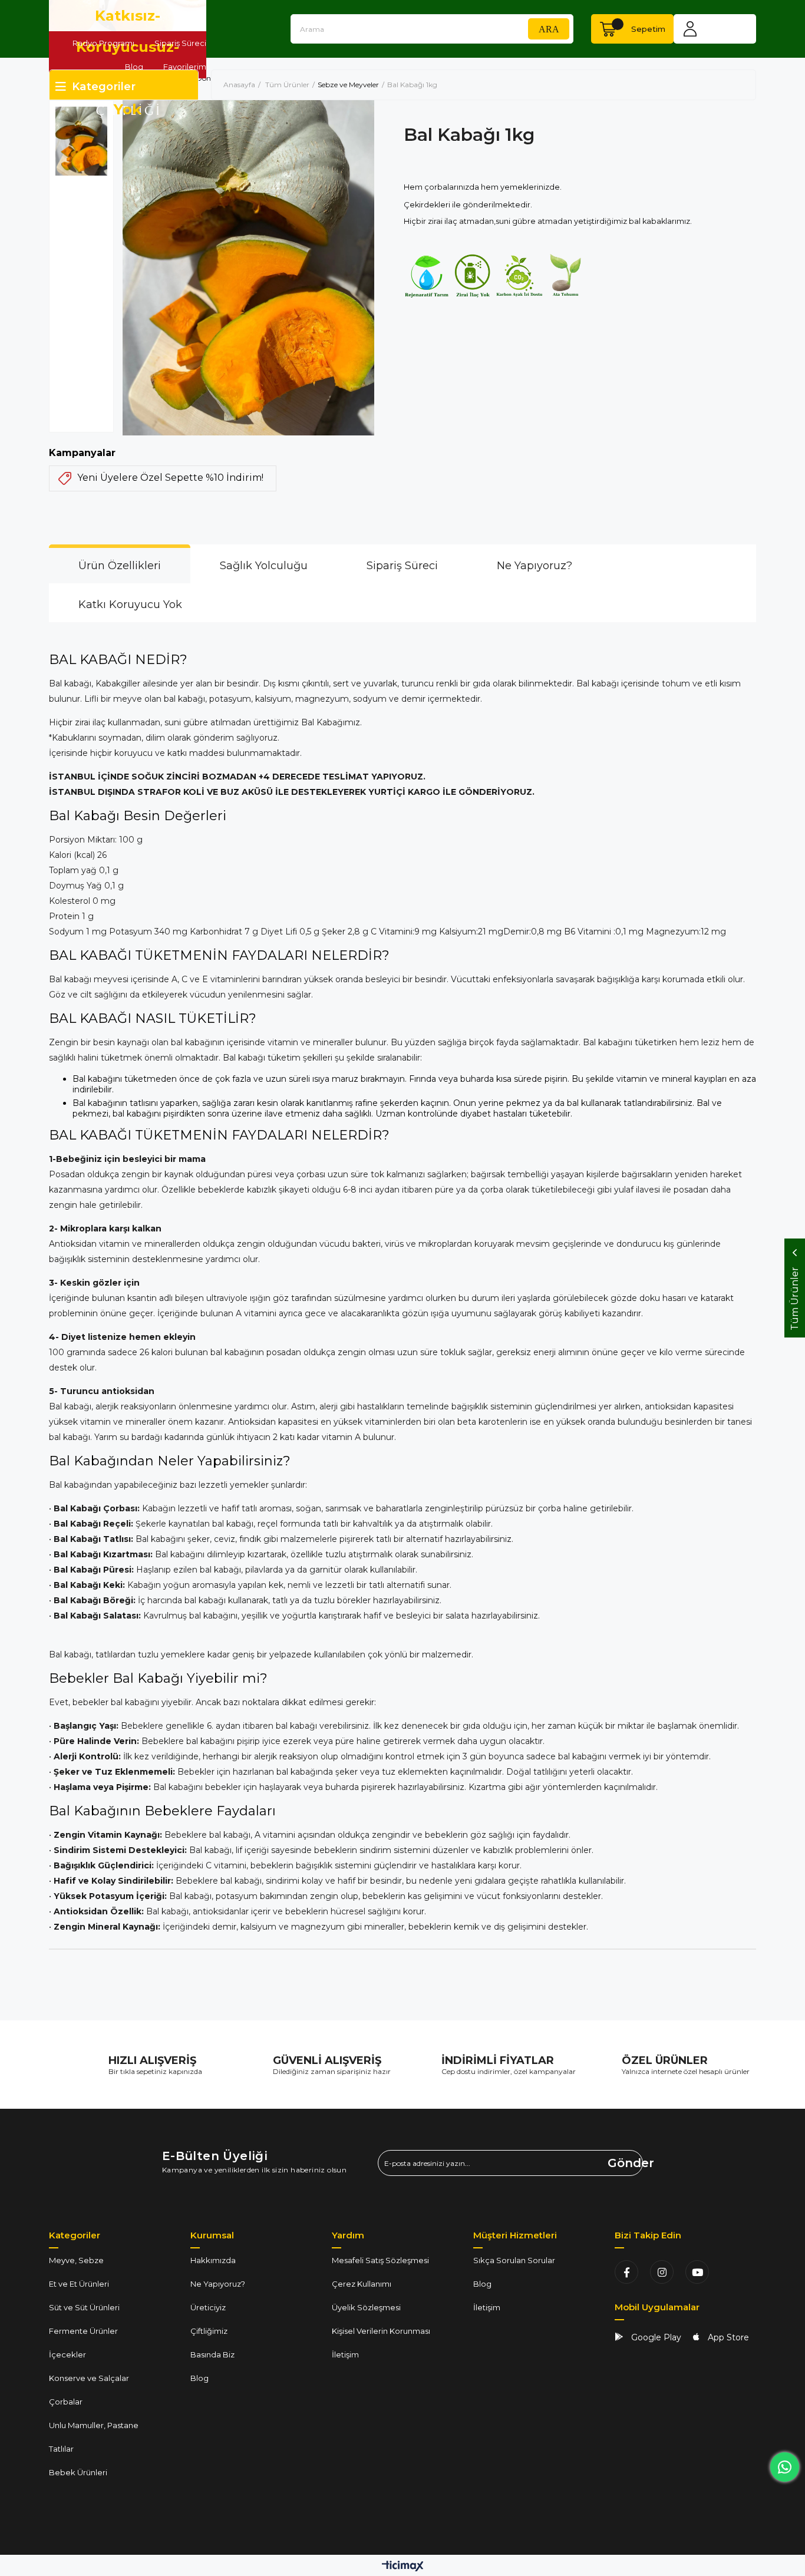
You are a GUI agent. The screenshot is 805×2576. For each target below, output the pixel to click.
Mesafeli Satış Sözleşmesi (380, 2260)
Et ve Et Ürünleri (79, 2284)
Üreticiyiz (208, 2307)
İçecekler (67, 2354)
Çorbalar (66, 2402)
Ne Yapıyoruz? (535, 566)
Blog (134, 67)
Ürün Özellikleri (120, 566)
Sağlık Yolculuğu (264, 566)
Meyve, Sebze (76, 2260)
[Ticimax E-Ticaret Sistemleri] (403, 2567)
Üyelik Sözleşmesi (366, 2307)
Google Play (655, 2337)
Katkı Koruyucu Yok (130, 605)
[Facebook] (626, 2272)
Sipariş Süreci (180, 43)
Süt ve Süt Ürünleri (84, 2307)
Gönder (625, 2163)
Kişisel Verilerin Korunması (381, 2331)
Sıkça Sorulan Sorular (514, 2260)
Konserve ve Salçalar (89, 2378)
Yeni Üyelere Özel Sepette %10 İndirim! (170, 478)
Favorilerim (185, 67)
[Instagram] (662, 2272)
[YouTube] (697, 2272)
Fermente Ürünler (83, 2331)
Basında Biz (212, 2354)
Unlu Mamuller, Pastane (94, 2425)
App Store (727, 2337)
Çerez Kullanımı (362, 2284)
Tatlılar (61, 2449)
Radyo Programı (103, 43)
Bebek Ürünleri (78, 2472)
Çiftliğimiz (209, 2331)
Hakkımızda (213, 2260)
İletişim (345, 2354)
